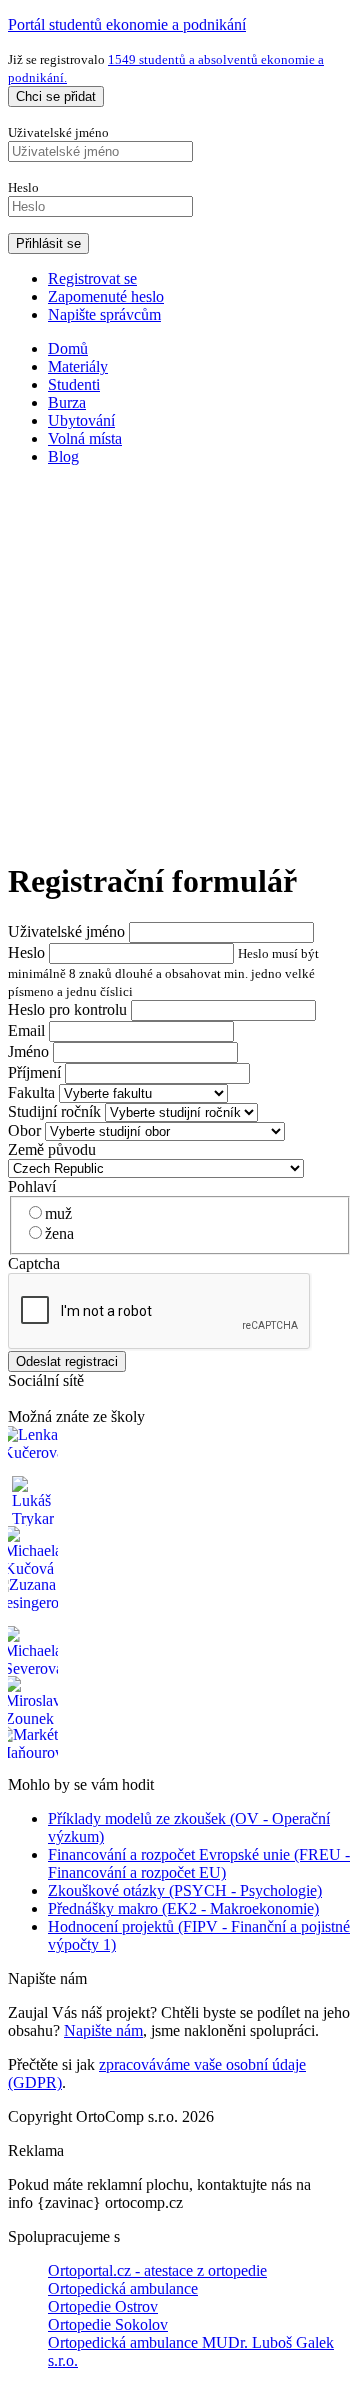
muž (58, 1213)
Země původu (52, 1149)
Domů (68, 348)
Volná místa (85, 438)
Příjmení (34, 1072)
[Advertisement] (180, 662)
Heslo (26, 952)
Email (26, 1030)
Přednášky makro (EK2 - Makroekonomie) (183, 1908)
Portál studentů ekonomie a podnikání (127, 24)
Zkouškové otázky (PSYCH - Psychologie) (185, 1890)
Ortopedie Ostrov (103, 2306)
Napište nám (103, 2030)
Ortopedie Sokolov (108, 2324)
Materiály (78, 366)
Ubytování (81, 420)
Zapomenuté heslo (106, 296)
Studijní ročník (54, 1111)
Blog (63, 456)
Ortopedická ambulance (123, 2288)
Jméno (28, 1051)
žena (59, 1233)
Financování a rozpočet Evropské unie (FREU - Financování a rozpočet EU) (199, 1863)
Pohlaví (32, 1186)
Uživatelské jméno (66, 931)
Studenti (74, 384)
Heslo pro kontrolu (67, 1009)
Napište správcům (104, 314)
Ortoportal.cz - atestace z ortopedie (157, 2270)
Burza (67, 402)
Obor (24, 1130)
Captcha (34, 1263)
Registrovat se (92, 278)
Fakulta (31, 1092)
